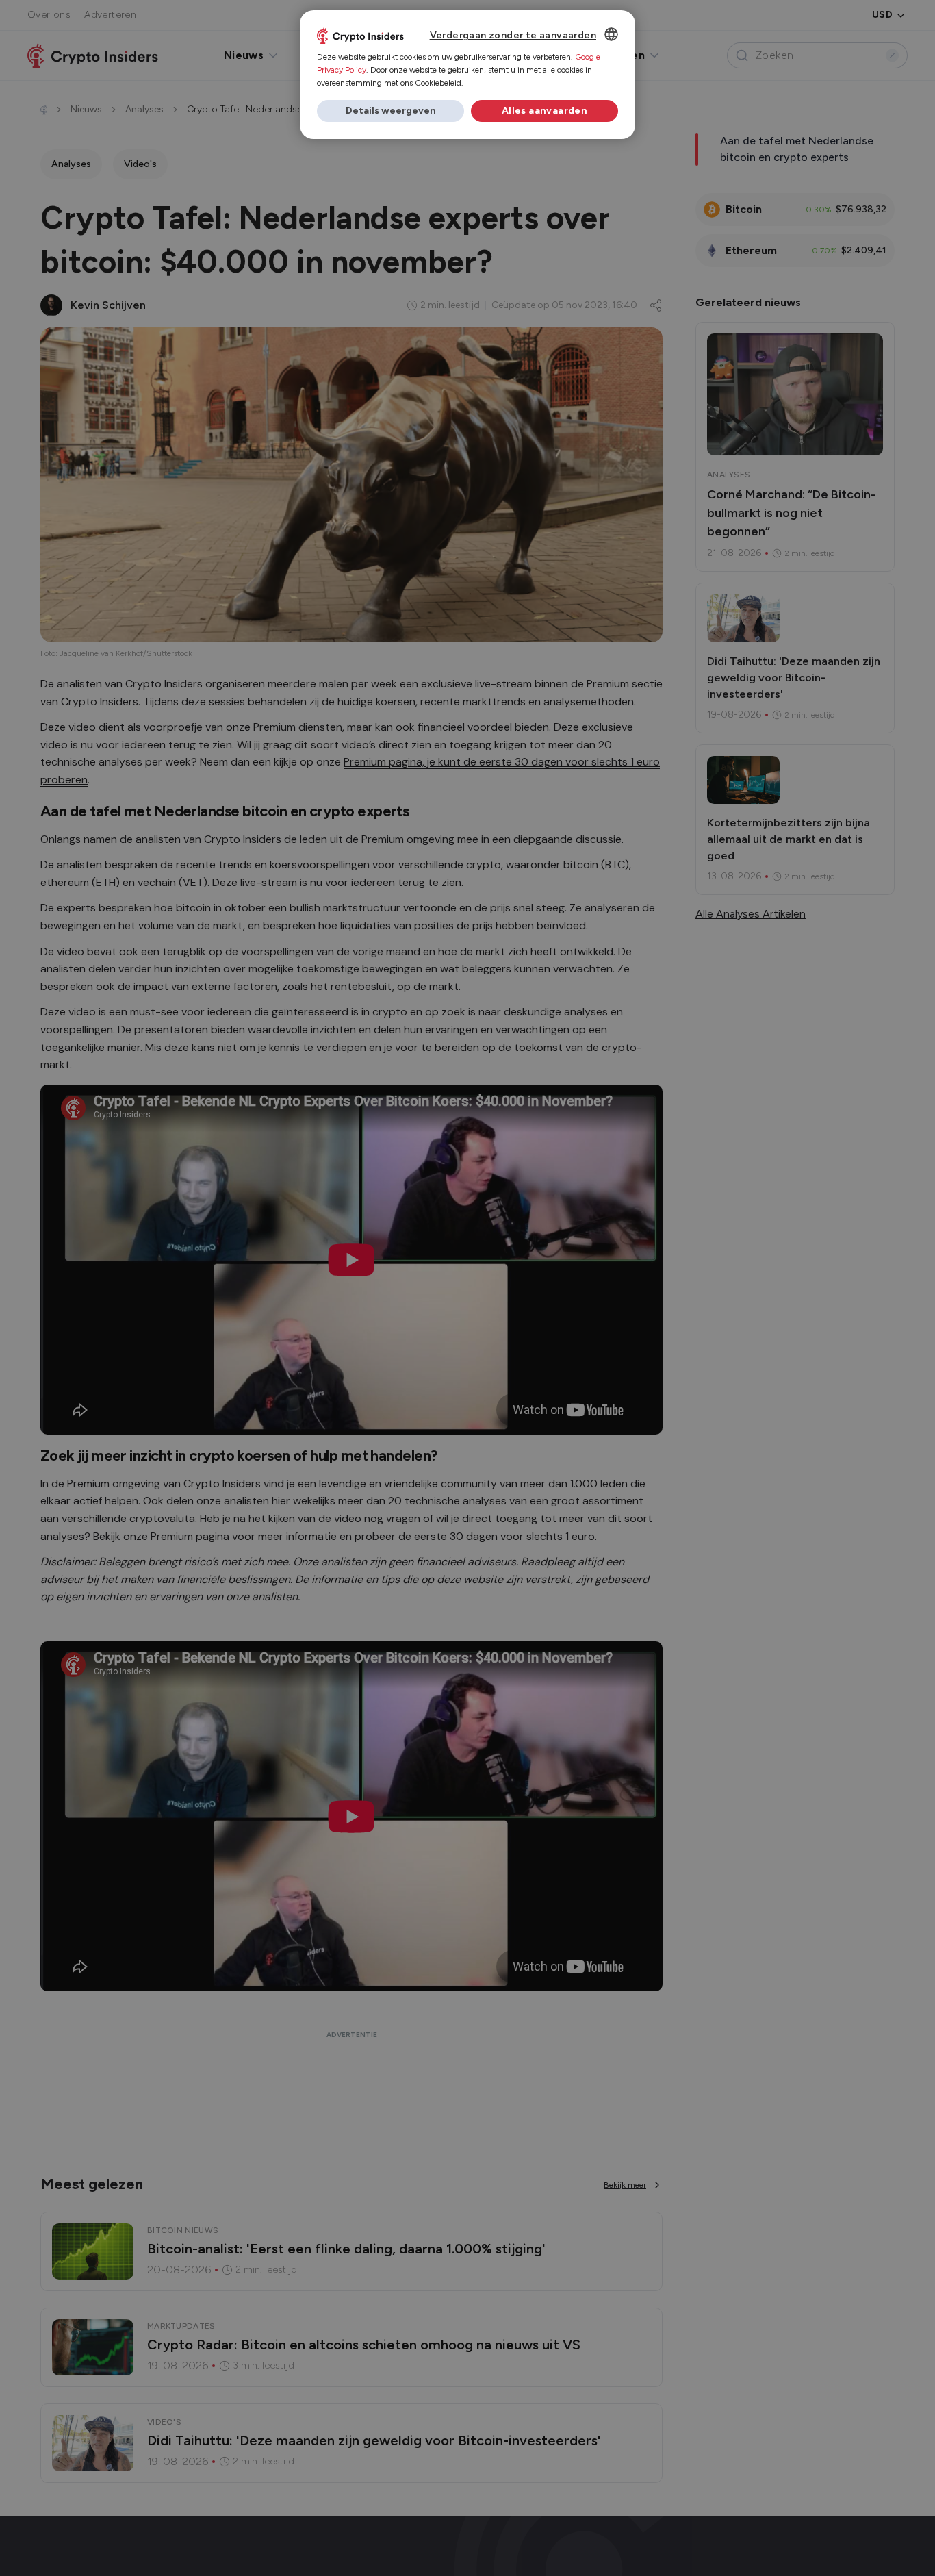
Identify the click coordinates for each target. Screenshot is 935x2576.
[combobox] (611, 34)
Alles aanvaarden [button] (545, 111)
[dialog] (467, 75)
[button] (390, 111)
